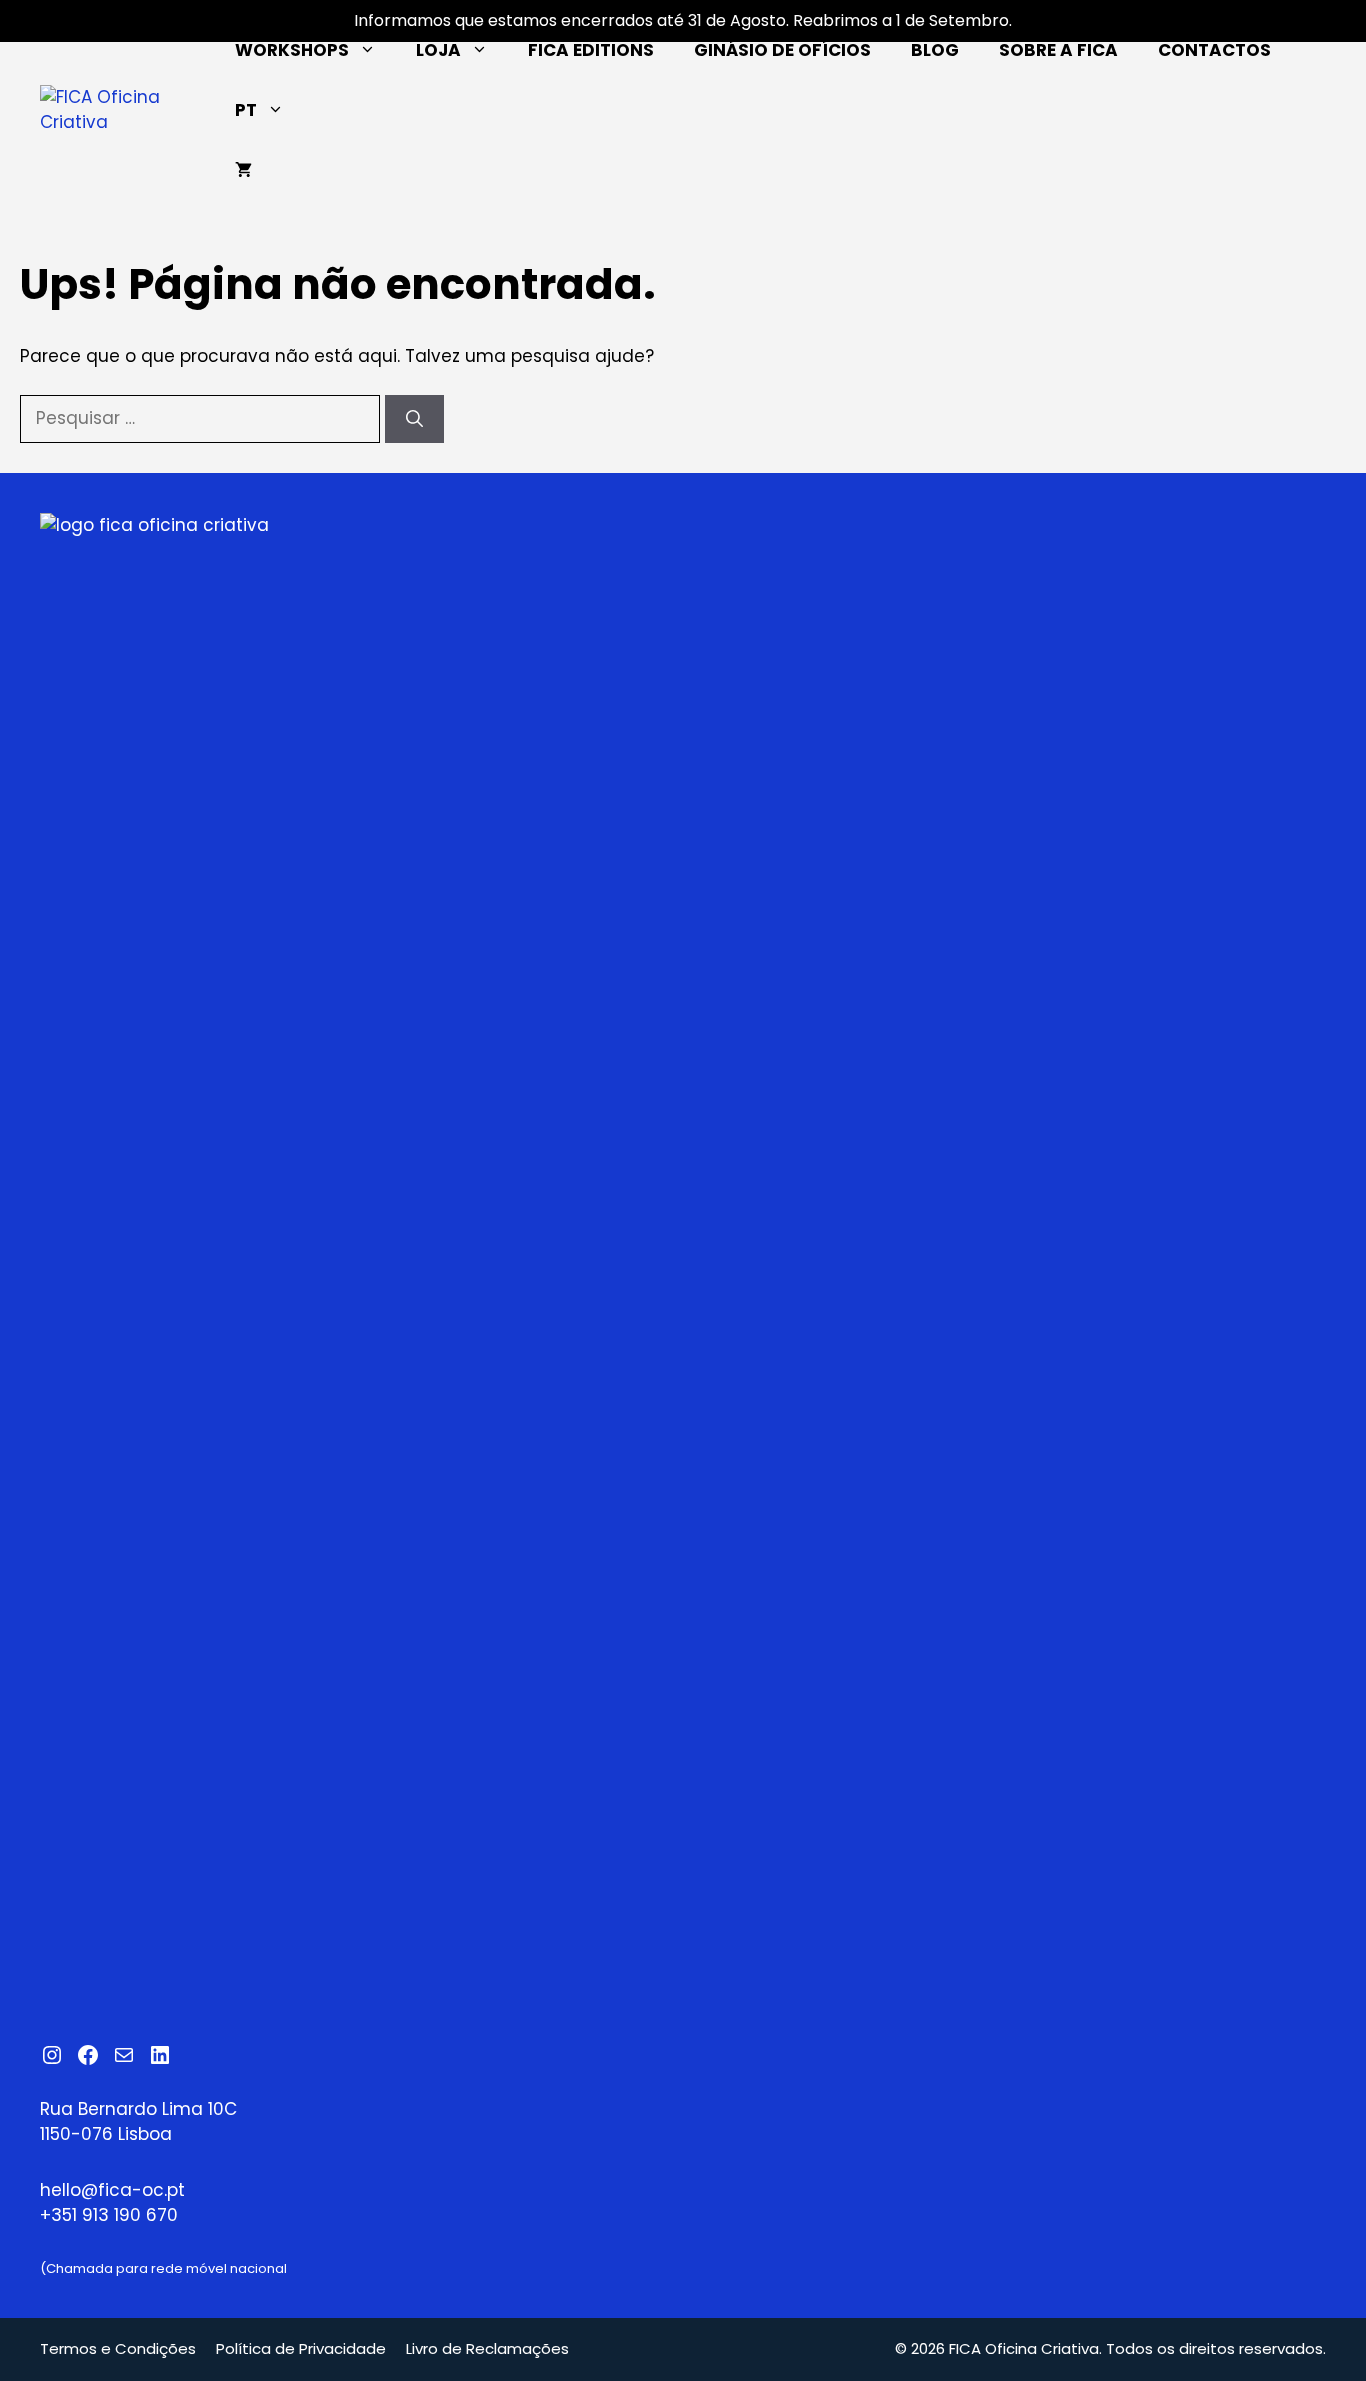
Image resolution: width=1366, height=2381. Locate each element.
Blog (935, 50)
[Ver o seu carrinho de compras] (243, 170)
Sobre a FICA (1058, 50)
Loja (438, 50)
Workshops (292, 50)
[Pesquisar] (414, 419)
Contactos (1214, 50)
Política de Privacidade (301, 2348)
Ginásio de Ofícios (782, 50)
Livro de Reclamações (487, 2348)
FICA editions (591, 50)
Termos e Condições (118, 2348)
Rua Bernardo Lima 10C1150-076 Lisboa (138, 2122)
